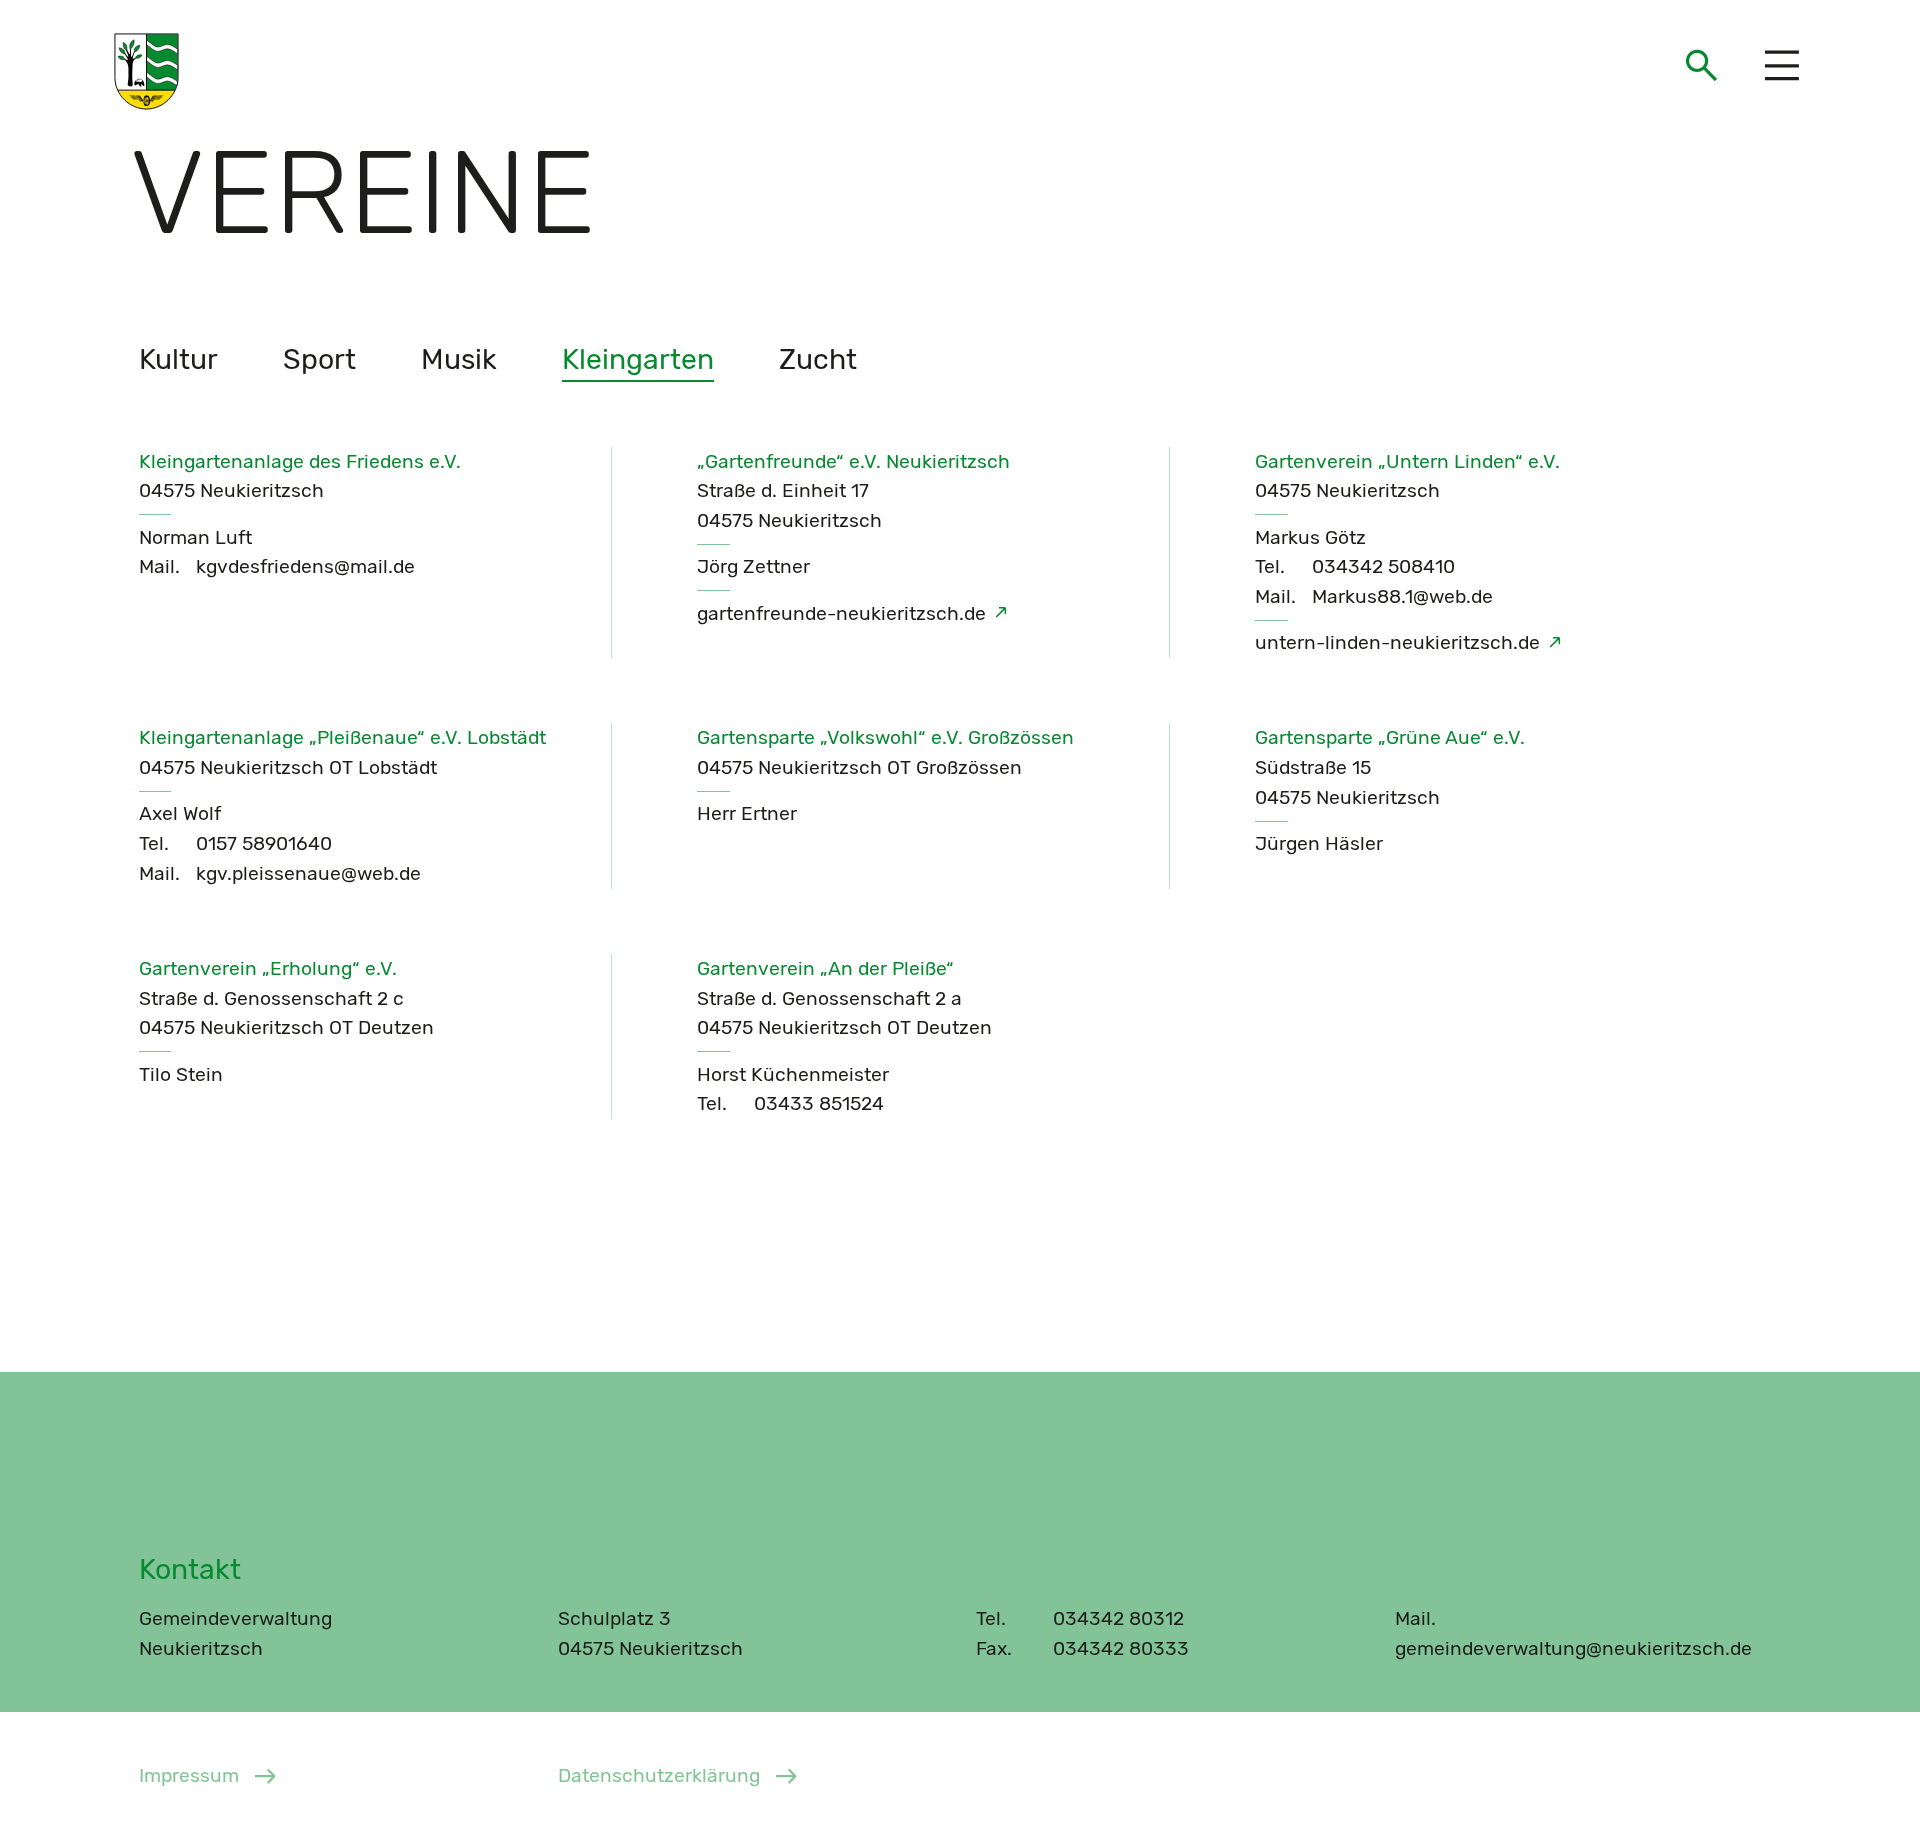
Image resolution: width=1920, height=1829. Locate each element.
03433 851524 (819, 1103)
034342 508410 (1383, 566)
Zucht (818, 359)
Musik (459, 359)
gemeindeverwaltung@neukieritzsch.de (1573, 1648)
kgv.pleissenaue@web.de (308, 873)
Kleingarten (638, 359)
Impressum (189, 1775)
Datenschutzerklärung (659, 1775)
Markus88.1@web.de (1402, 596)
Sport (319, 359)
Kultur (178, 359)
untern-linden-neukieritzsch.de (1397, 642)
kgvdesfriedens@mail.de (305, 566)
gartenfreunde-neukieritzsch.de (841, 613)
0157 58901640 (264, 843)
